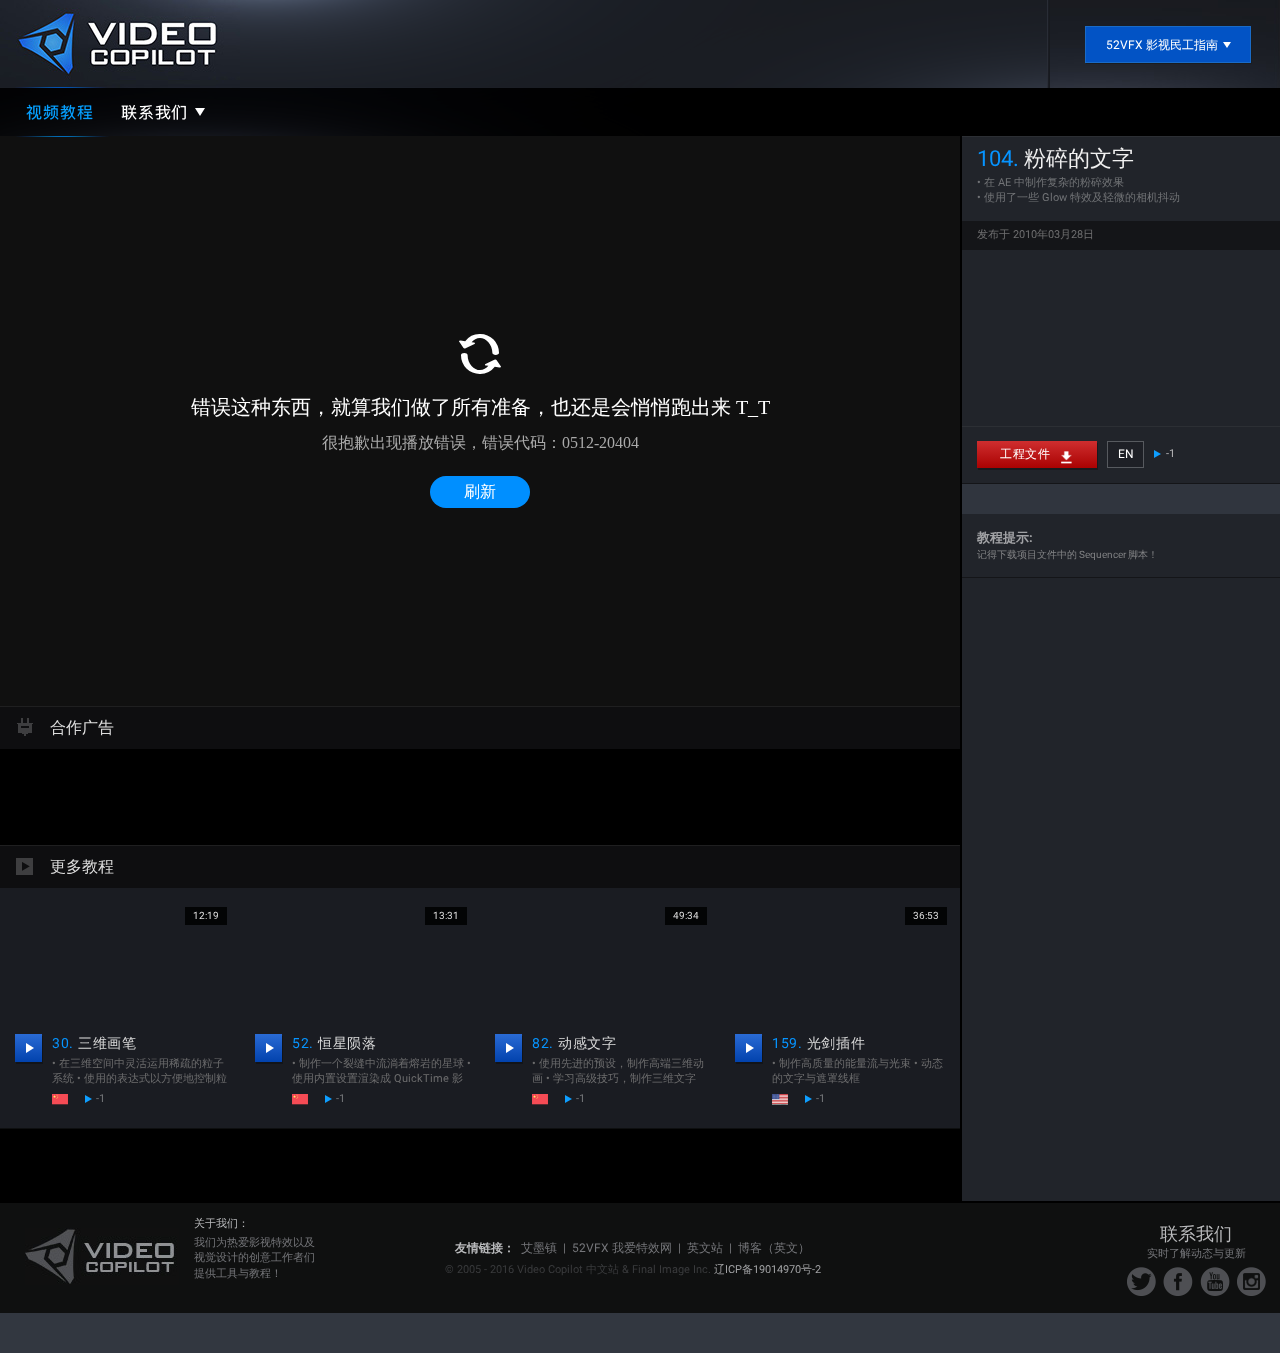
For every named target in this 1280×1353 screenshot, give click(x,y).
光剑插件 (818, 1043)
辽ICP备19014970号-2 (767, 1269)
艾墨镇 (539, 1248)
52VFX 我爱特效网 (622, 1248)
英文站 (705, 1248)
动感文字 (574, 1043)
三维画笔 (94, 1043)
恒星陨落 (334, 1043)
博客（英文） (774, 1248)
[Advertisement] (480, 794)
